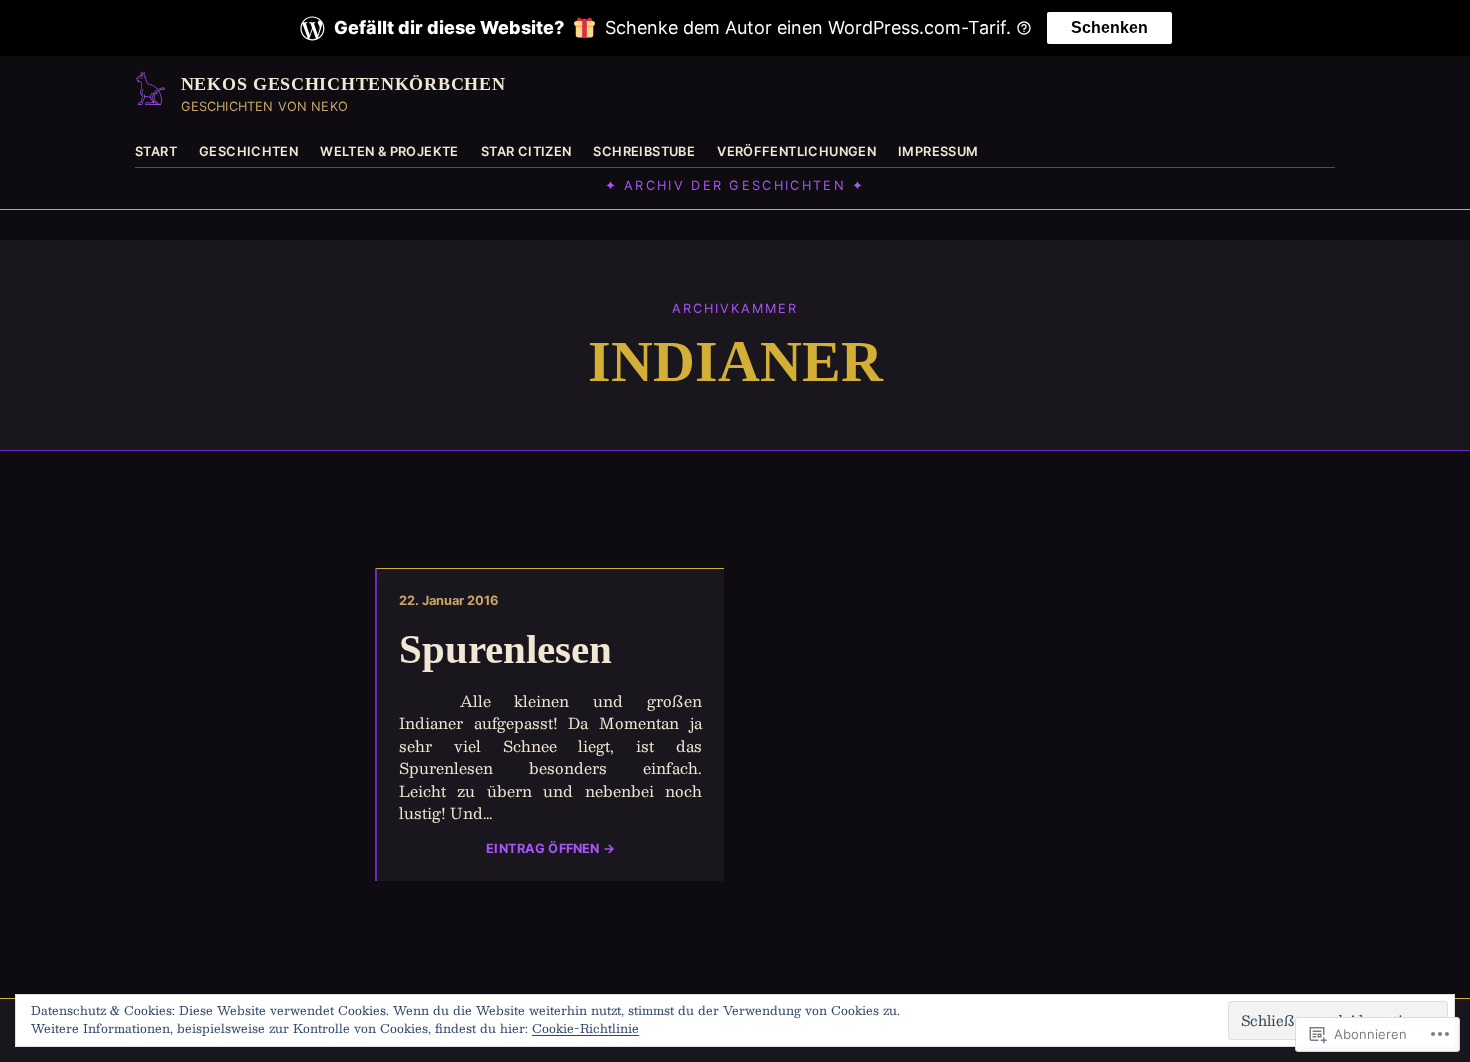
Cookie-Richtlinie (585, 1028)
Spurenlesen (505, 649)
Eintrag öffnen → (550, 849)
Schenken (1109, 27)
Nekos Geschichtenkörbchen (343, 84)
